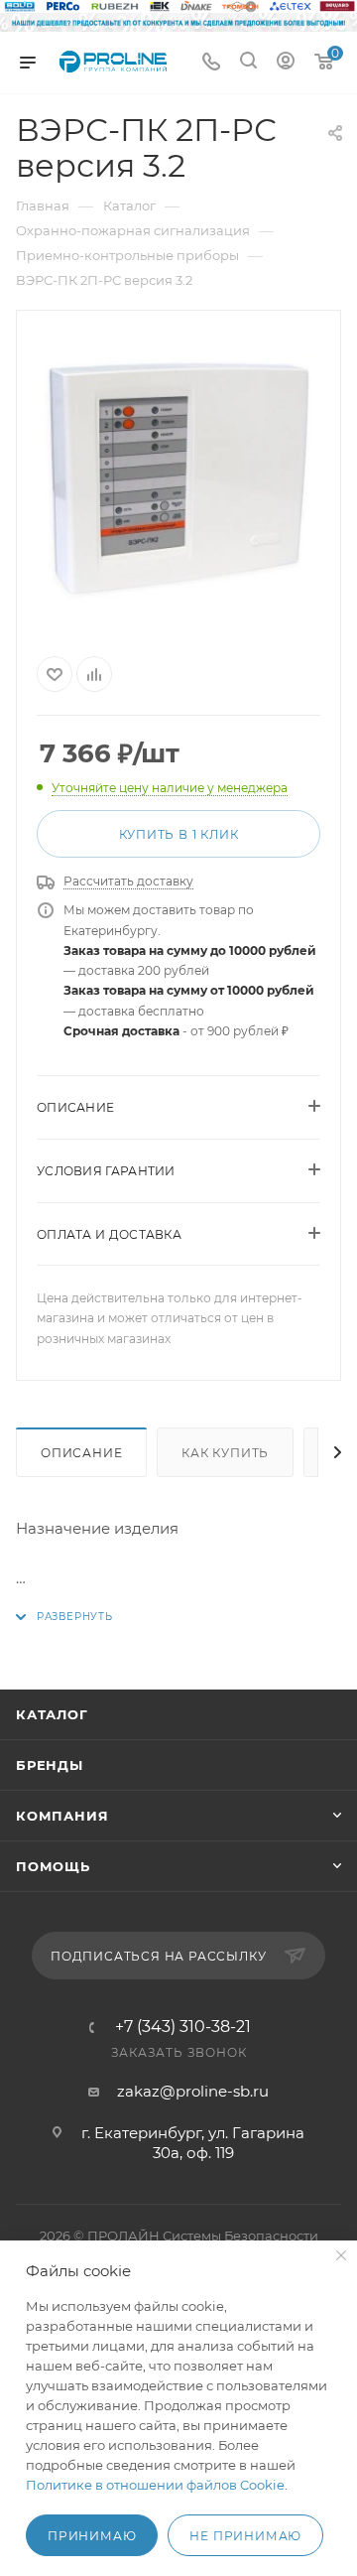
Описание (81, 1453)
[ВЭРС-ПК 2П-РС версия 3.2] (178, 479)
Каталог (52, 1714)
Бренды (50, 1765)
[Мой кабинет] (286, 63)
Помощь (53, 1866)
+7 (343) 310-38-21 (183, 2027)
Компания (62, 1816)
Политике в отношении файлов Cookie (155, 2485)
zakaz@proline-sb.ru (193, 2091)
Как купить (225, 1453)
